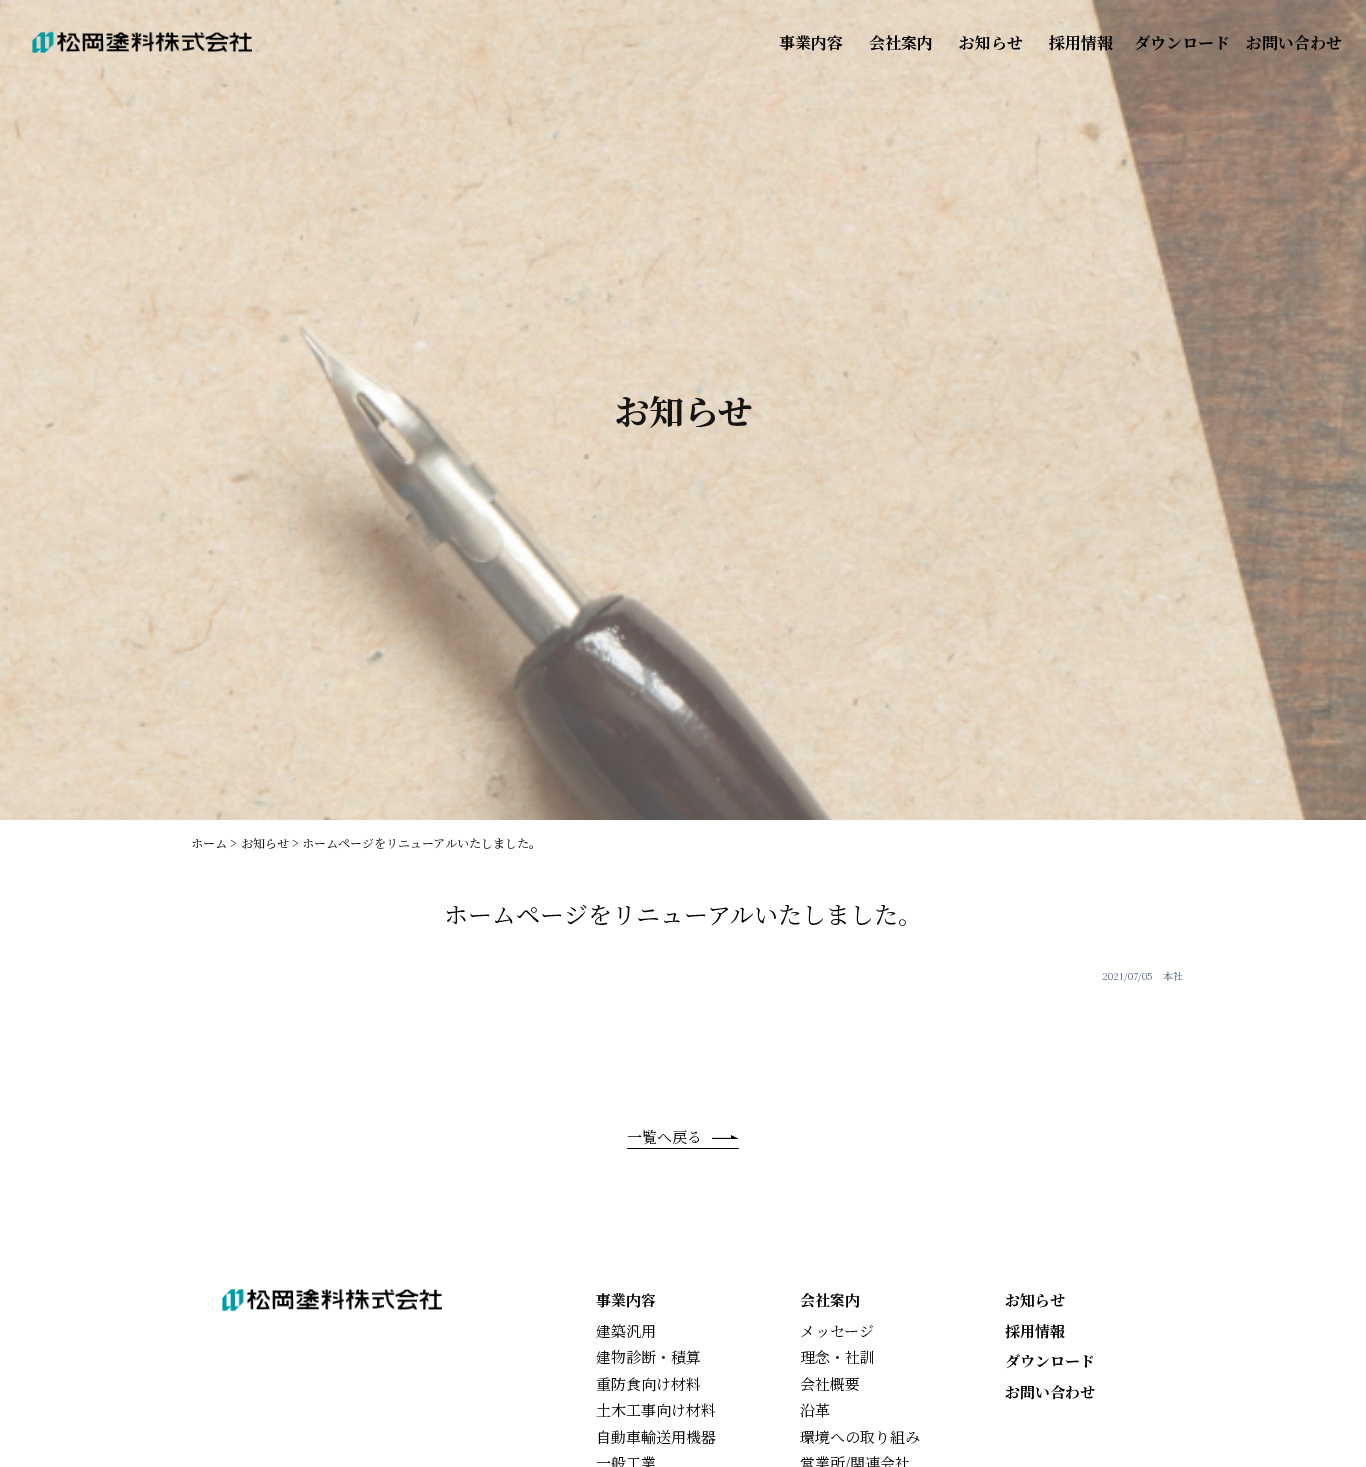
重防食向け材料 (648, 1383)
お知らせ (991, 42)
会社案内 (901, 42)
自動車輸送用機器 (656, 1436)
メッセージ (837, 1330)
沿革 (815, 1409)
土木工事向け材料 (656, 1409)
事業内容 (811, 42)
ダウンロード (1182, 42)
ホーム (209, 842)
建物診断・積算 (648, 1356)
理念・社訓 (837, 1356)
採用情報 (1081, 42)
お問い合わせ (1294, 42)
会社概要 (830, 1383)
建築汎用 (626, 1330)
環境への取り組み (860, 1436)
